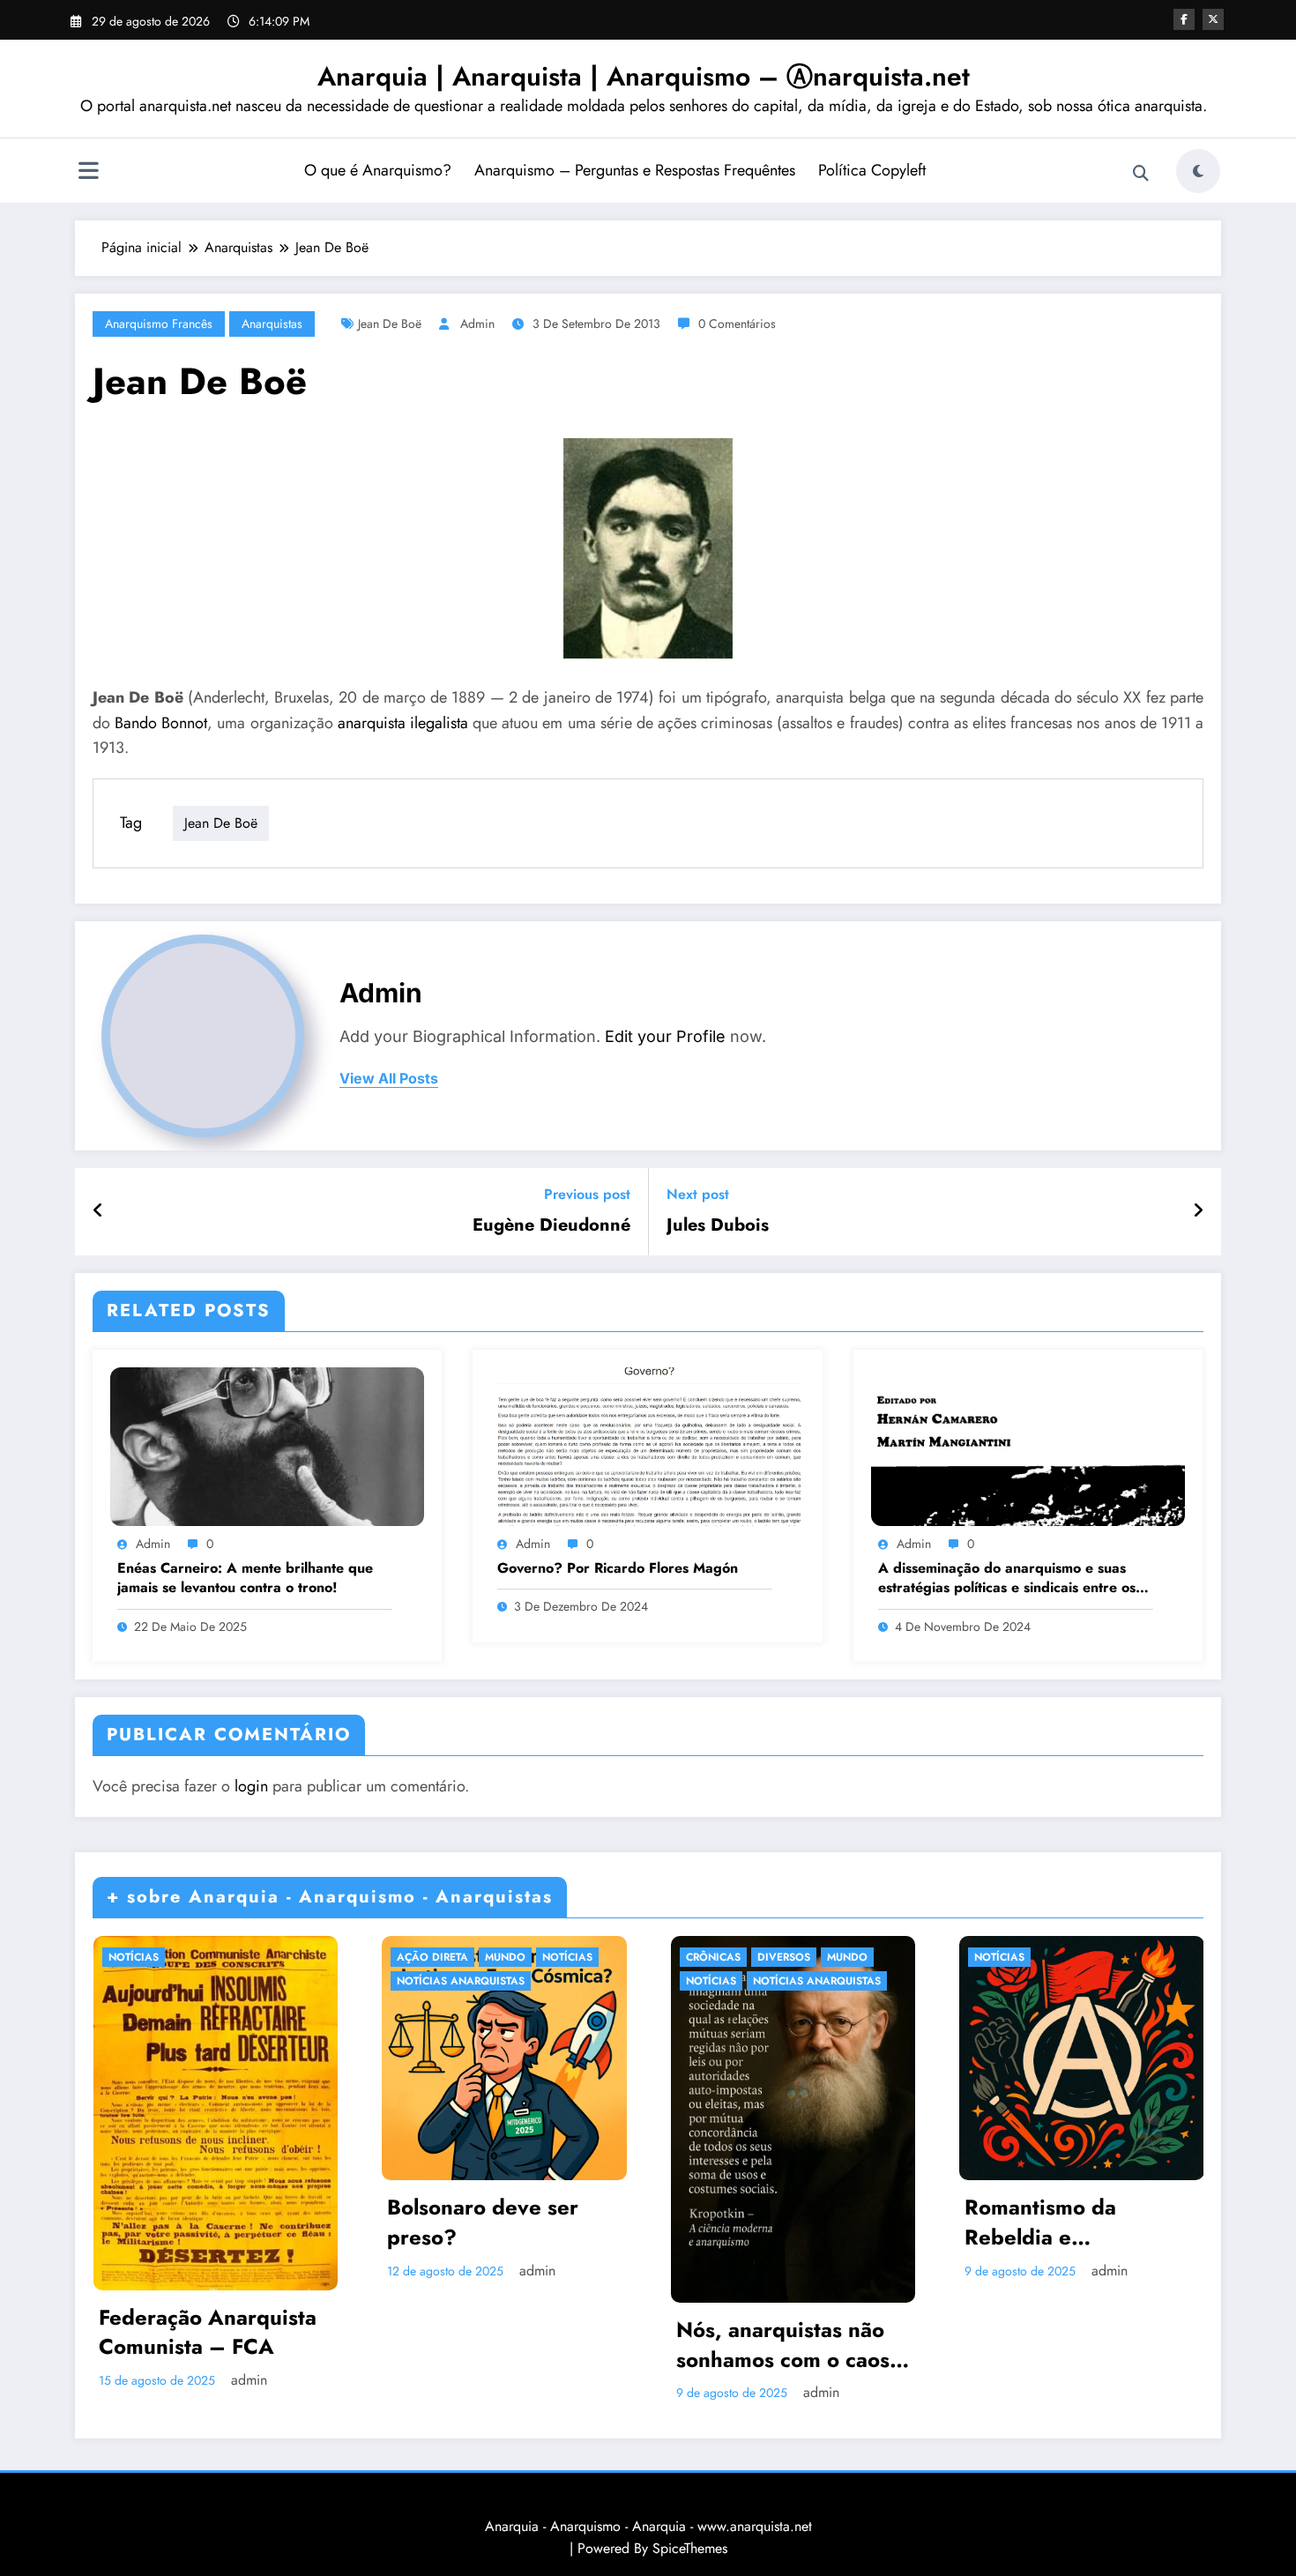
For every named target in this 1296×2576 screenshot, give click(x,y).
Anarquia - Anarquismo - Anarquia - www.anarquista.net (648, 2526)
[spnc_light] (1198, 171)
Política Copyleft (872, 170)
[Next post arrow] (1198, 1211)
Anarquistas (272, 324)
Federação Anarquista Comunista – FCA (208, 2332)
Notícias (134, 1957)
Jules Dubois (718, 1225)
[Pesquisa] (1141, 174)
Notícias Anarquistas (461, 1981)
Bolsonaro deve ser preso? (483, 2222)
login (251, 1786)
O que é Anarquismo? (378, 170)
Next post (698, 1194)
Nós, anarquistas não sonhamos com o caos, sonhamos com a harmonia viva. (786, 2345)
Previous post (587, 1194)
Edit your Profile (665, 1036)
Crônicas (713, 1957)
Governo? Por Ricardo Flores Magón (618, 1568)
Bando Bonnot (161, 723)
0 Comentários (737, 324)
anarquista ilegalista (403, 723)
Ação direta (432, 1957)
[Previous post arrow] (98, 1211)
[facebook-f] (1184, 19)
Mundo (505, 1957)
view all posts (389, 1079)
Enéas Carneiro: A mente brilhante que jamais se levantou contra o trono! (245, 1578)
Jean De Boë (390, 324)
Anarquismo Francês (159, 324)
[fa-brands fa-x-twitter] (1213, 19)
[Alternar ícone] (88, 173)
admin (477, 324)
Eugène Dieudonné (551, 1225)
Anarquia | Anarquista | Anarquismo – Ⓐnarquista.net (644, 76)
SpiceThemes (690, 2548)
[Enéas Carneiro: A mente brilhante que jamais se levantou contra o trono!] (267, 1445)
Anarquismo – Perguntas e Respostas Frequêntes (635, 170)
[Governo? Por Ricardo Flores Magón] (647, 1445)
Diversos (784, 1957)
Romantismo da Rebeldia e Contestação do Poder (1074, 2222)
